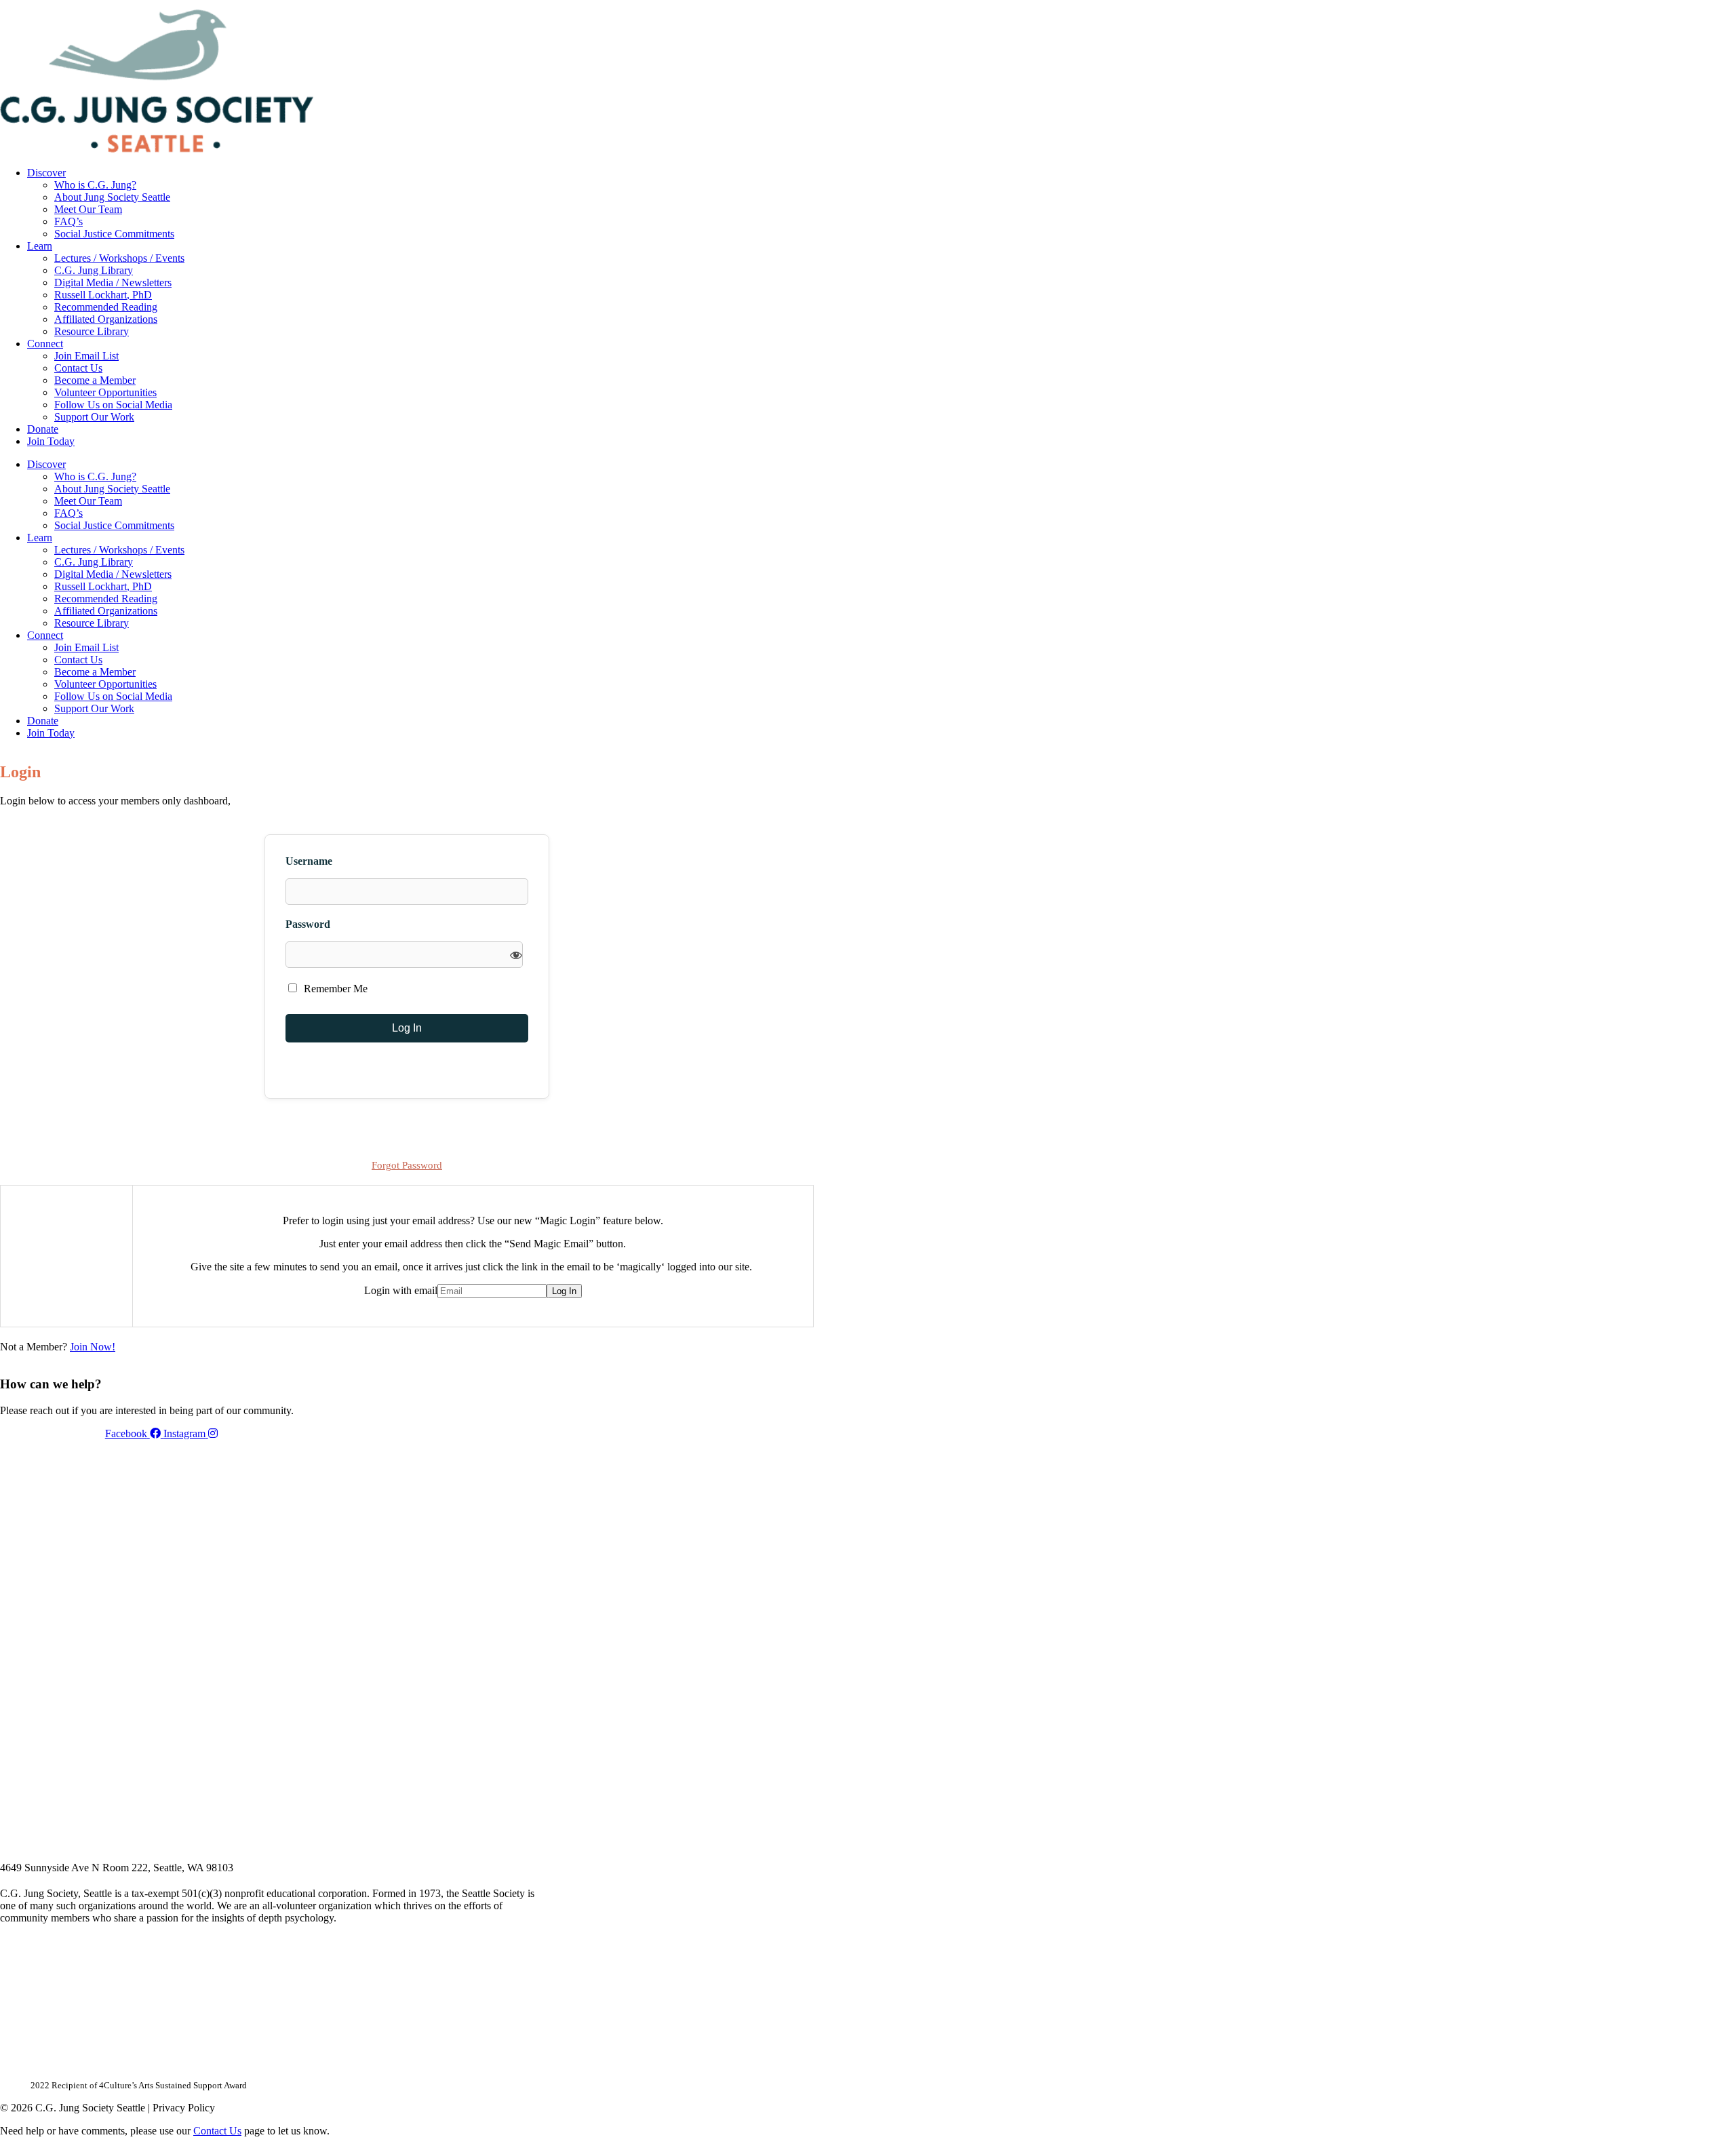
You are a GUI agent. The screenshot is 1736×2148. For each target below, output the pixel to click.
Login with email (401, 1290)
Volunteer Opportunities (105, 392)
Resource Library (92, 331)
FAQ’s (68, 221)
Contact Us (78, 368)
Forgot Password (407, 1165)
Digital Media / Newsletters (113, 282)
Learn (40, 246)
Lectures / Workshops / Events (119, 258)
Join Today (51, 441)
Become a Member (95, 380)
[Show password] (516, 955)
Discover (46, 173)
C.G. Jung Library (94, 270)
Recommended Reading (106, 307)
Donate (43, 429)
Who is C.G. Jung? (95, 185)
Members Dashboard (725, 5)
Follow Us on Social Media (113, 405)
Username (309, 861)
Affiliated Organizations (106, 319)
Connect (45, 344)
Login (802, 5)
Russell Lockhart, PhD (103, 295)
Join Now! (93, 1347)
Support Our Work (94, 417)
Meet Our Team (88, 209)
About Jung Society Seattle (112, 197)
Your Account (633, 5)
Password (308, 924)
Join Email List (86, 356)
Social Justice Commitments (114, 234)
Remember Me (334, 989)
